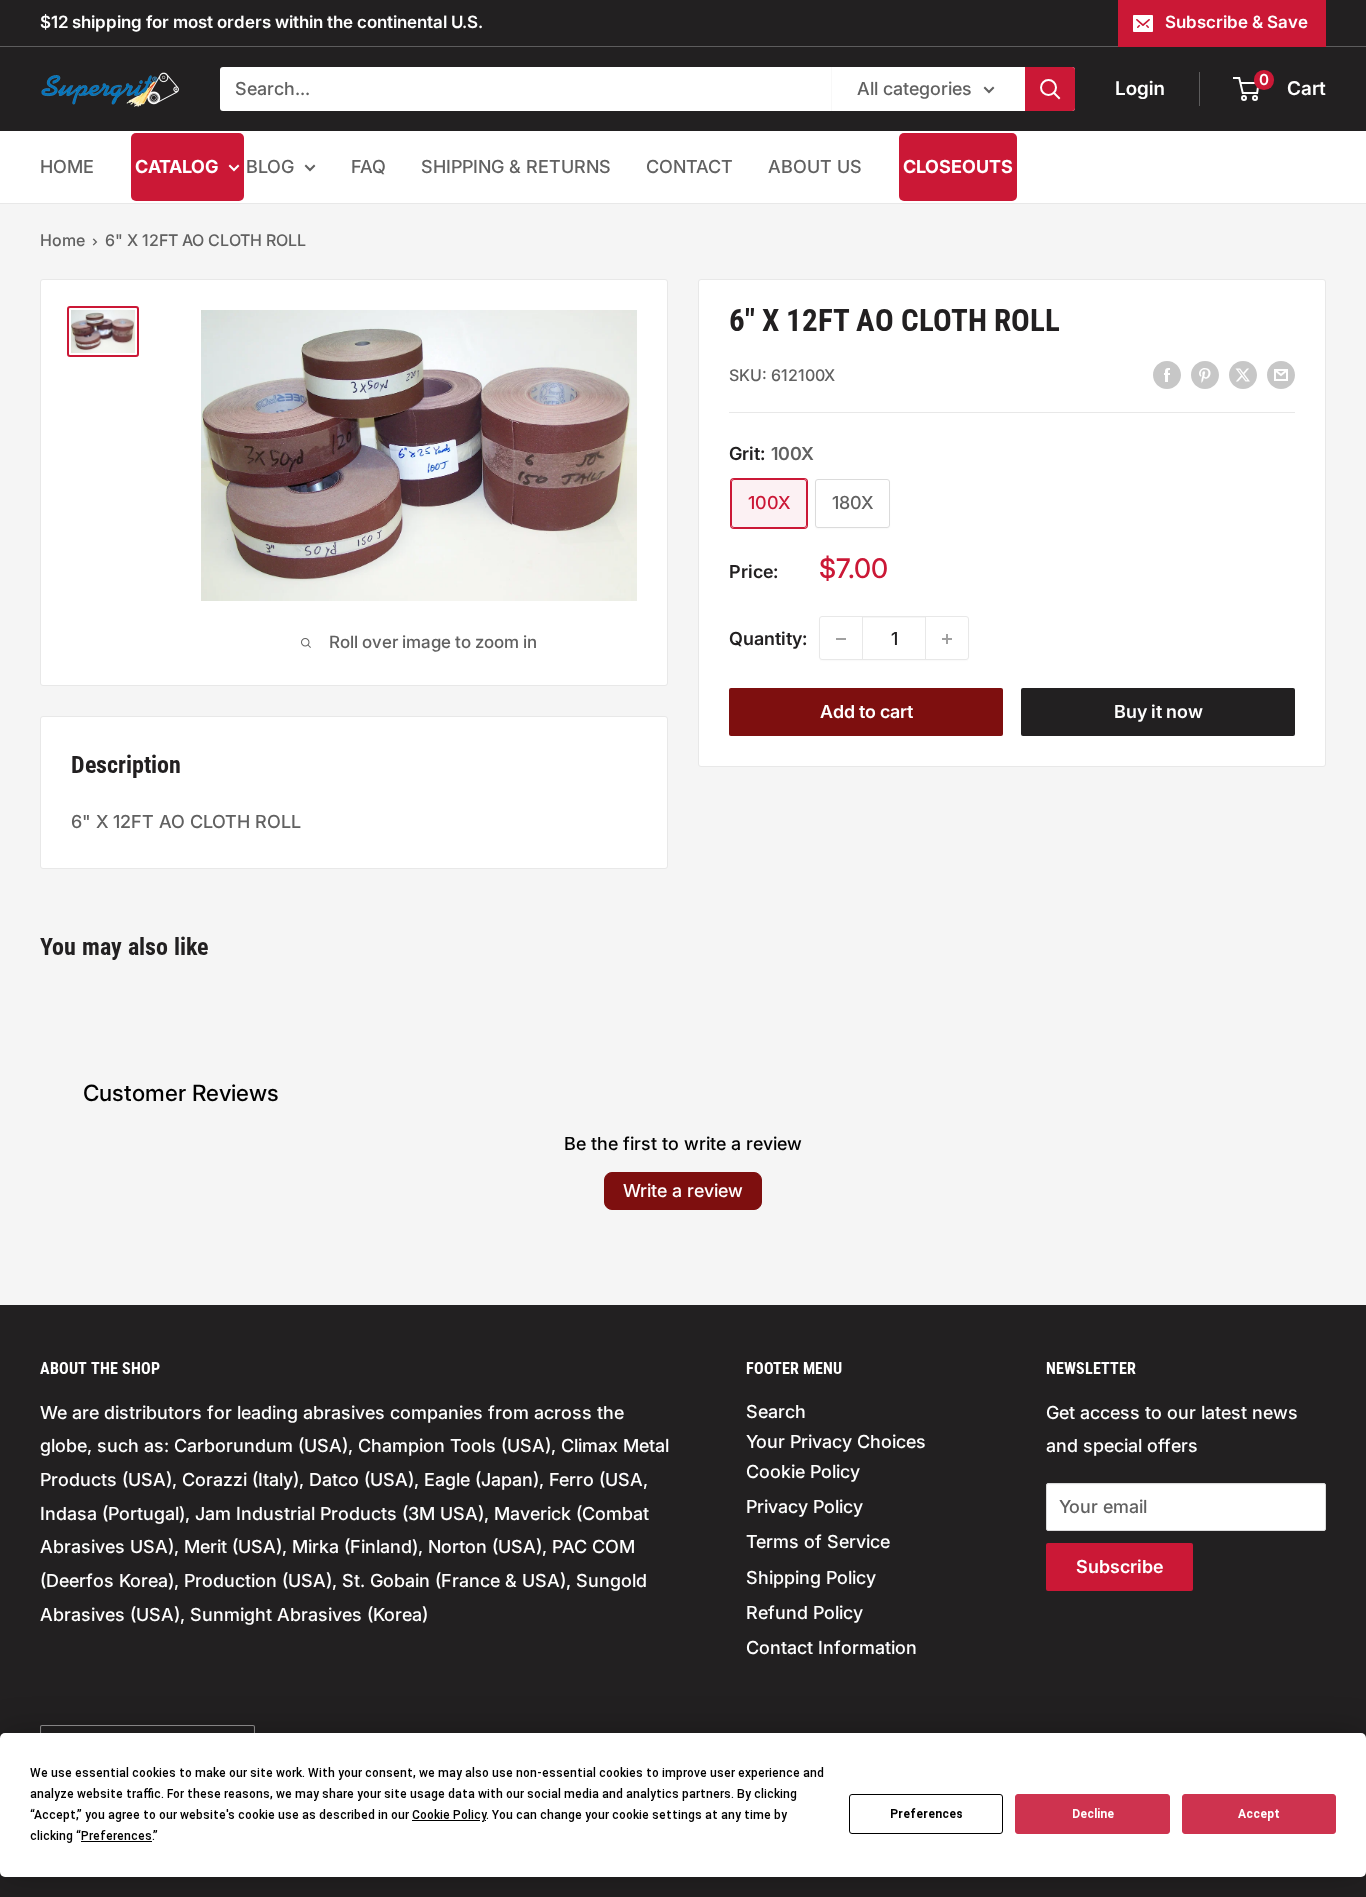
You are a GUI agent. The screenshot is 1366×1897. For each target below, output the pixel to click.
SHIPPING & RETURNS (516, 166)
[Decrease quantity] (841, 639)
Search (776, 1411)
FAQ (368, 166)
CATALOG (176, 166)
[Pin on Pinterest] (1205, 374)
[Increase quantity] (947, 639)
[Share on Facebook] (1167, 374)
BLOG (270, 166)
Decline (1093, 1814)
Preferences (926, 1814)
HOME (67, 166)
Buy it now (1158, 712)
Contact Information (831, 1647)
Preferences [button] (116, 1836)
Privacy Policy (804, 1506)
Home (62, 240)
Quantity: (768, 638)
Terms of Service (818, 1541)
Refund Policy (804, 1612)
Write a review (683, 1190)
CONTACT (689, 166)
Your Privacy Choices (836, 1441)
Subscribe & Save (1236, 22)
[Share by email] (1281, 374)
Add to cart (866, 712)
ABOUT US (815, 166)
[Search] (1050, 89)
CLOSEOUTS (958, 166)
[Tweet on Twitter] (1243, 374)
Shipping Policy (811, 1577)
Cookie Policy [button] (449, 1815)
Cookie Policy (803, 1471)
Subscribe (1119, 1566)
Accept (1259, 1814)
